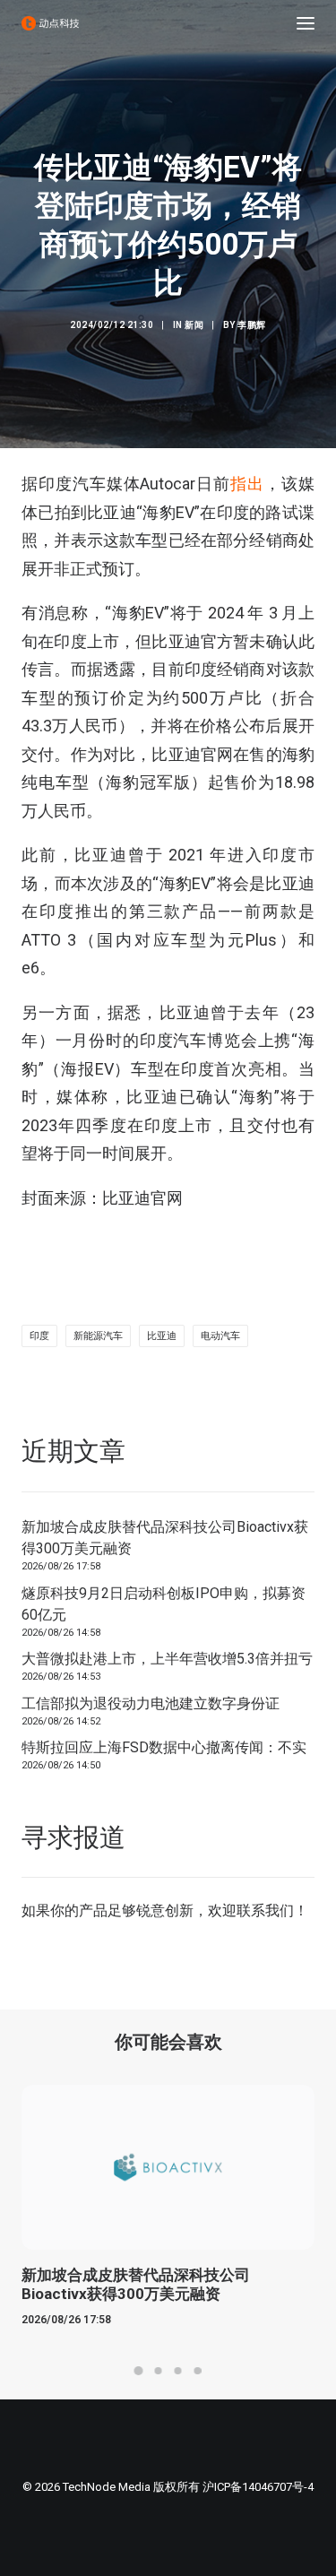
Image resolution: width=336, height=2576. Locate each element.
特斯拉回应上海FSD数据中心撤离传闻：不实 (164, 1747)
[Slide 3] (178, 2371)
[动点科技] (50, 23)
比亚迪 (162, 1336)
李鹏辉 (252, 325)
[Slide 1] (139, 2371)
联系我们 (265, 1910)
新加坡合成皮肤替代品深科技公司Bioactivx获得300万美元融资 (165, 1538)
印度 (39, 1336)
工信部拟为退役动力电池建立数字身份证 (151, 1703)
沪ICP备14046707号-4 (258, 2487)
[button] (306, 23)
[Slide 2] (159, 2371)
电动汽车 (220, 1336)
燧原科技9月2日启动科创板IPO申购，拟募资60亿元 (164, 1604)
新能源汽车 (98, 1336)
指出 (247, 484)
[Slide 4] (198, 2371)
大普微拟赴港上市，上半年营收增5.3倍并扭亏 (167, 1659)
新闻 (194, 325)
